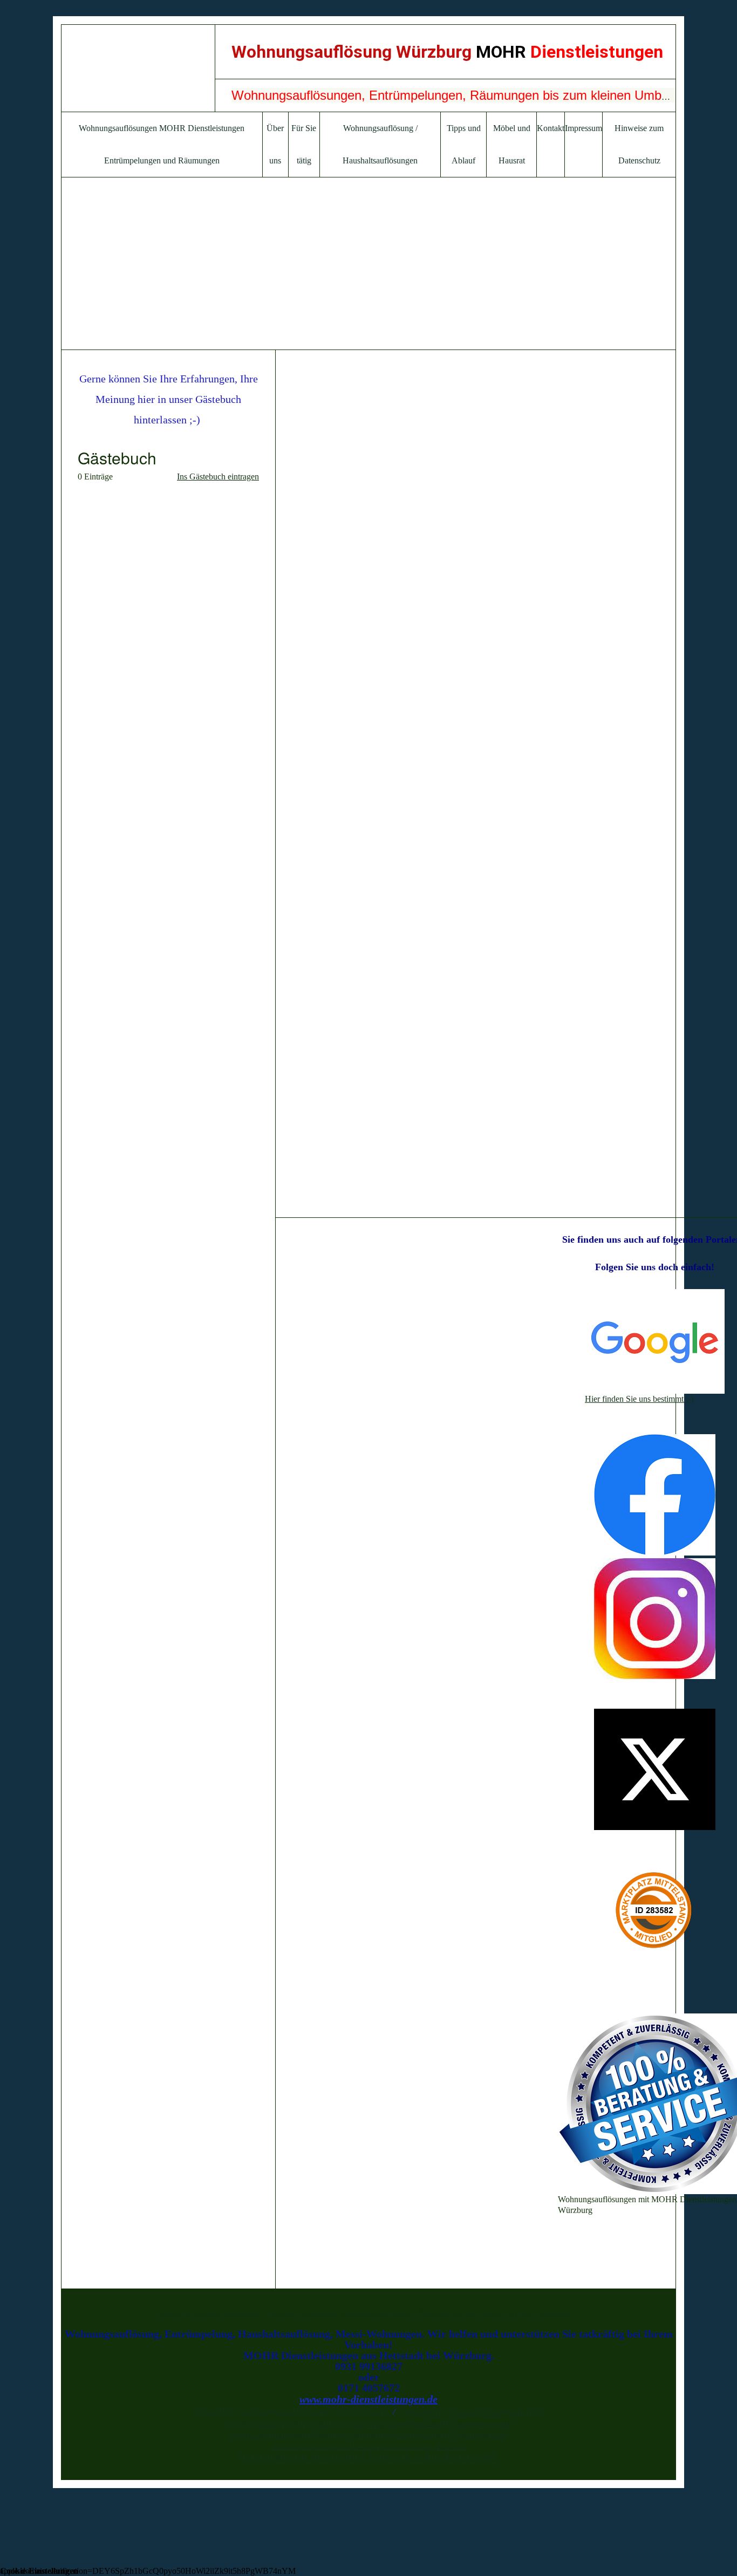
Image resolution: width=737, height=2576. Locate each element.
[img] (138, 68)
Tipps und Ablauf (445, 2314)
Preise (489, 2314)
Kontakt (551, 128)
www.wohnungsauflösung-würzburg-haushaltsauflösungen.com (368, 2423)
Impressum (584, 128)
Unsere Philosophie (226, 2314)
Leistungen (318, 2314)
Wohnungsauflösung (376, 2314)
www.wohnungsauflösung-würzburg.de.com (368, 2445)
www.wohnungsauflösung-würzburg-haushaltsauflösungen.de (368, 2434)
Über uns (279, 2314)
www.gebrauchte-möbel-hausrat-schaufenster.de (367, 2457)
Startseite (173, 2314)
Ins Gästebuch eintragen (218, 477)
